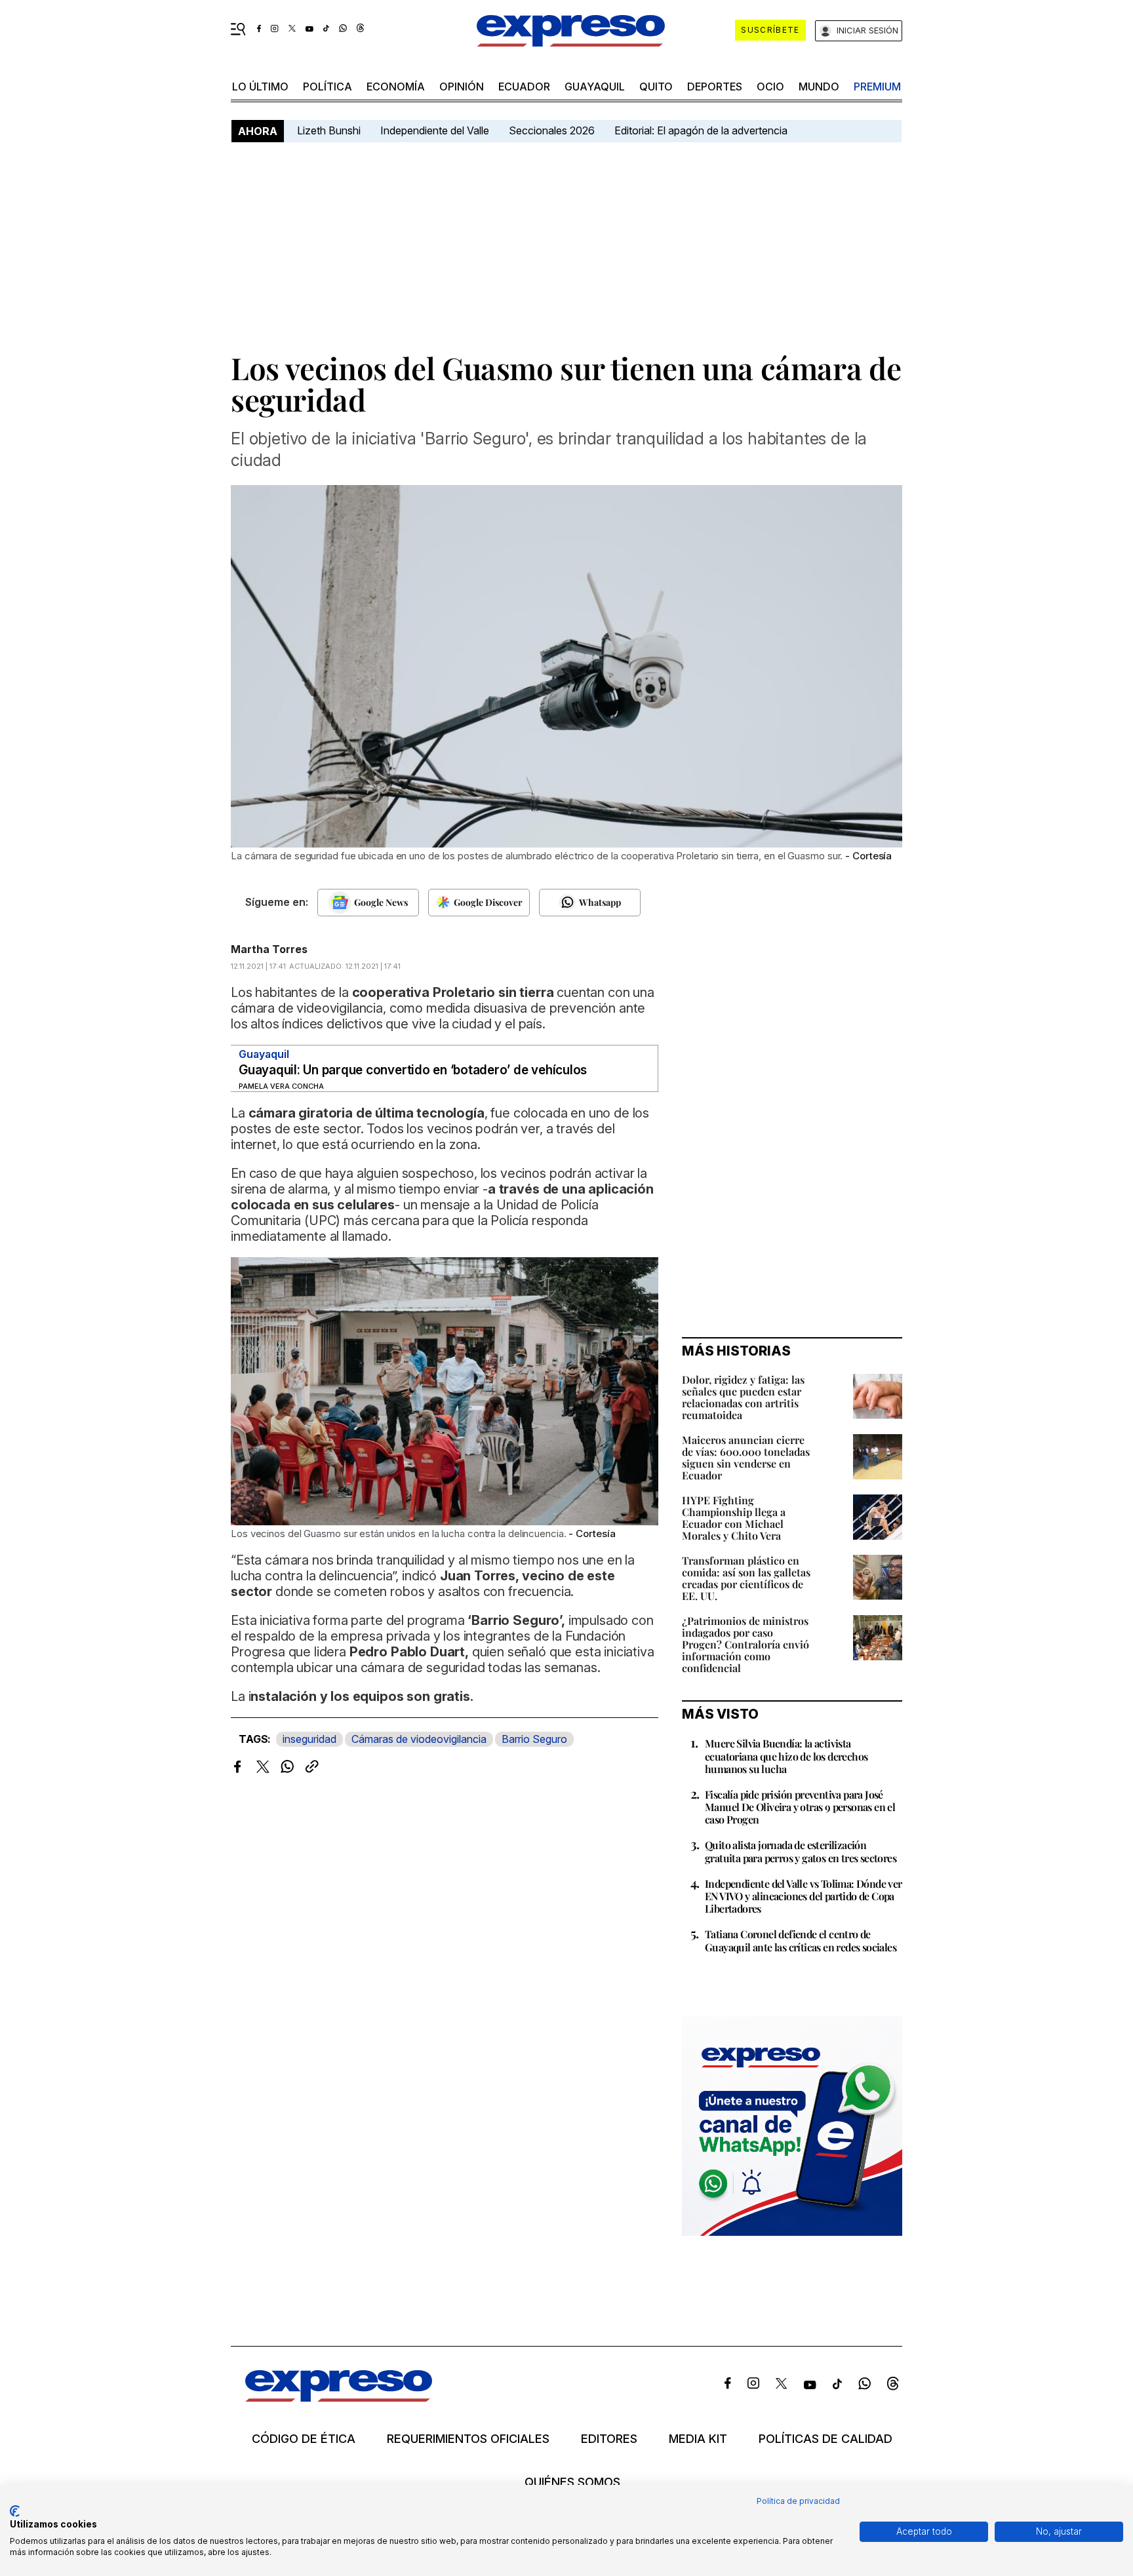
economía (396, 87)
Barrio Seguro (534, 1739)
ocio (770, 87)
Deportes (715, 87)
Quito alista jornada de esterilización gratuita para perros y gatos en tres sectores (801, 1851)
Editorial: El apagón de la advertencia (701, 130)
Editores (609, 2439)
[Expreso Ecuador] (339, 2397)
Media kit (698, 2439)
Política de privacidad (798, 2501)
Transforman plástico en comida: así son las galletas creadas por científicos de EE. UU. (746, 1578)
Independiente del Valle (435, 130)
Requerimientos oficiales (468, 2439)
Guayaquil (595, 87)
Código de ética (304, 2439)
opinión (462, 87)
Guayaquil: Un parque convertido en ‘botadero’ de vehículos (413, 1070)
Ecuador (524, 87)
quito (656, 87)
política (328, 87)
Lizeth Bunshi (329, 130)
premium (877, 87)
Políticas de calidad (825, 2439)
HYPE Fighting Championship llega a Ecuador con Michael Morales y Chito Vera (734, 1518)
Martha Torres (269, 949)
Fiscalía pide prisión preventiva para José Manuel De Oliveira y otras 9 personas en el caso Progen (800, 1807)
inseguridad (309, 1739)
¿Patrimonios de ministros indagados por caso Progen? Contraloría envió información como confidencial (745, 1644)
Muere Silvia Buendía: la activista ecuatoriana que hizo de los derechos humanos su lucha (786, 1756)
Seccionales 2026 (552, 130)
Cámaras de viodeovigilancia (419, 1739)
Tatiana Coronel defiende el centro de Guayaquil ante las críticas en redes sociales (801, 1940)
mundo (819, 87)
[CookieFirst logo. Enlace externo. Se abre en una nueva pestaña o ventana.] (15, 2511)
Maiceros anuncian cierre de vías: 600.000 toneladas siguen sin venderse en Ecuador (746, 1457)
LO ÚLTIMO (260, 87)
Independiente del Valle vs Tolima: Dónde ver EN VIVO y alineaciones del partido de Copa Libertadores (804, 1896)
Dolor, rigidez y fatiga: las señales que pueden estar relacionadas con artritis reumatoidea (743, 1397)
